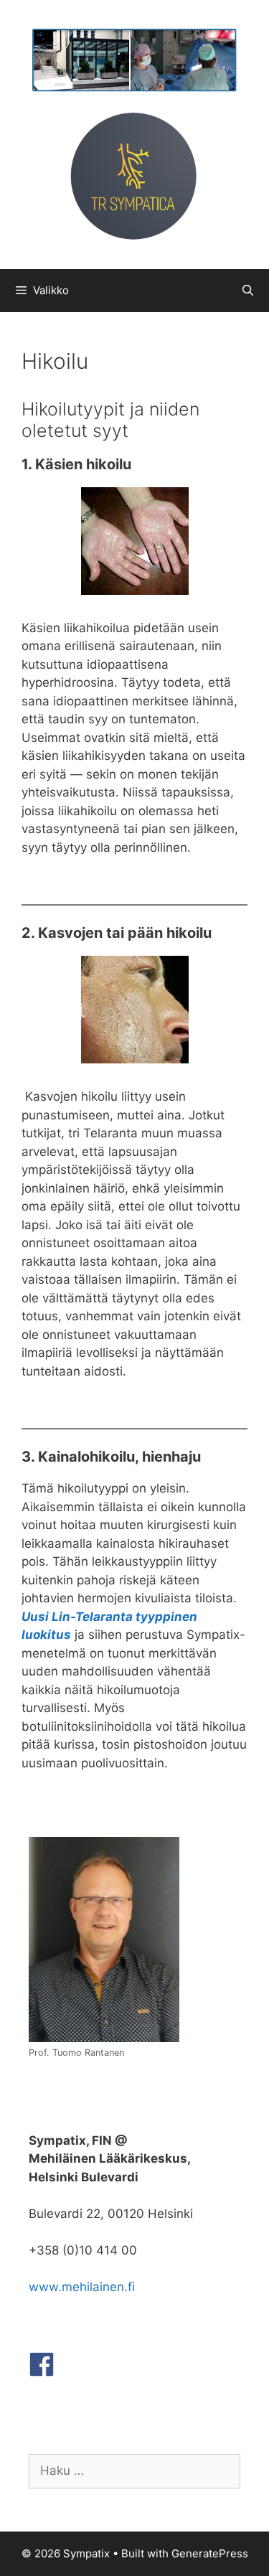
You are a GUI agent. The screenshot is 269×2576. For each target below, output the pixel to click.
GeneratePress (210, 2553)
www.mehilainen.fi (82, 2287)
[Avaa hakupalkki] (248, 291)
